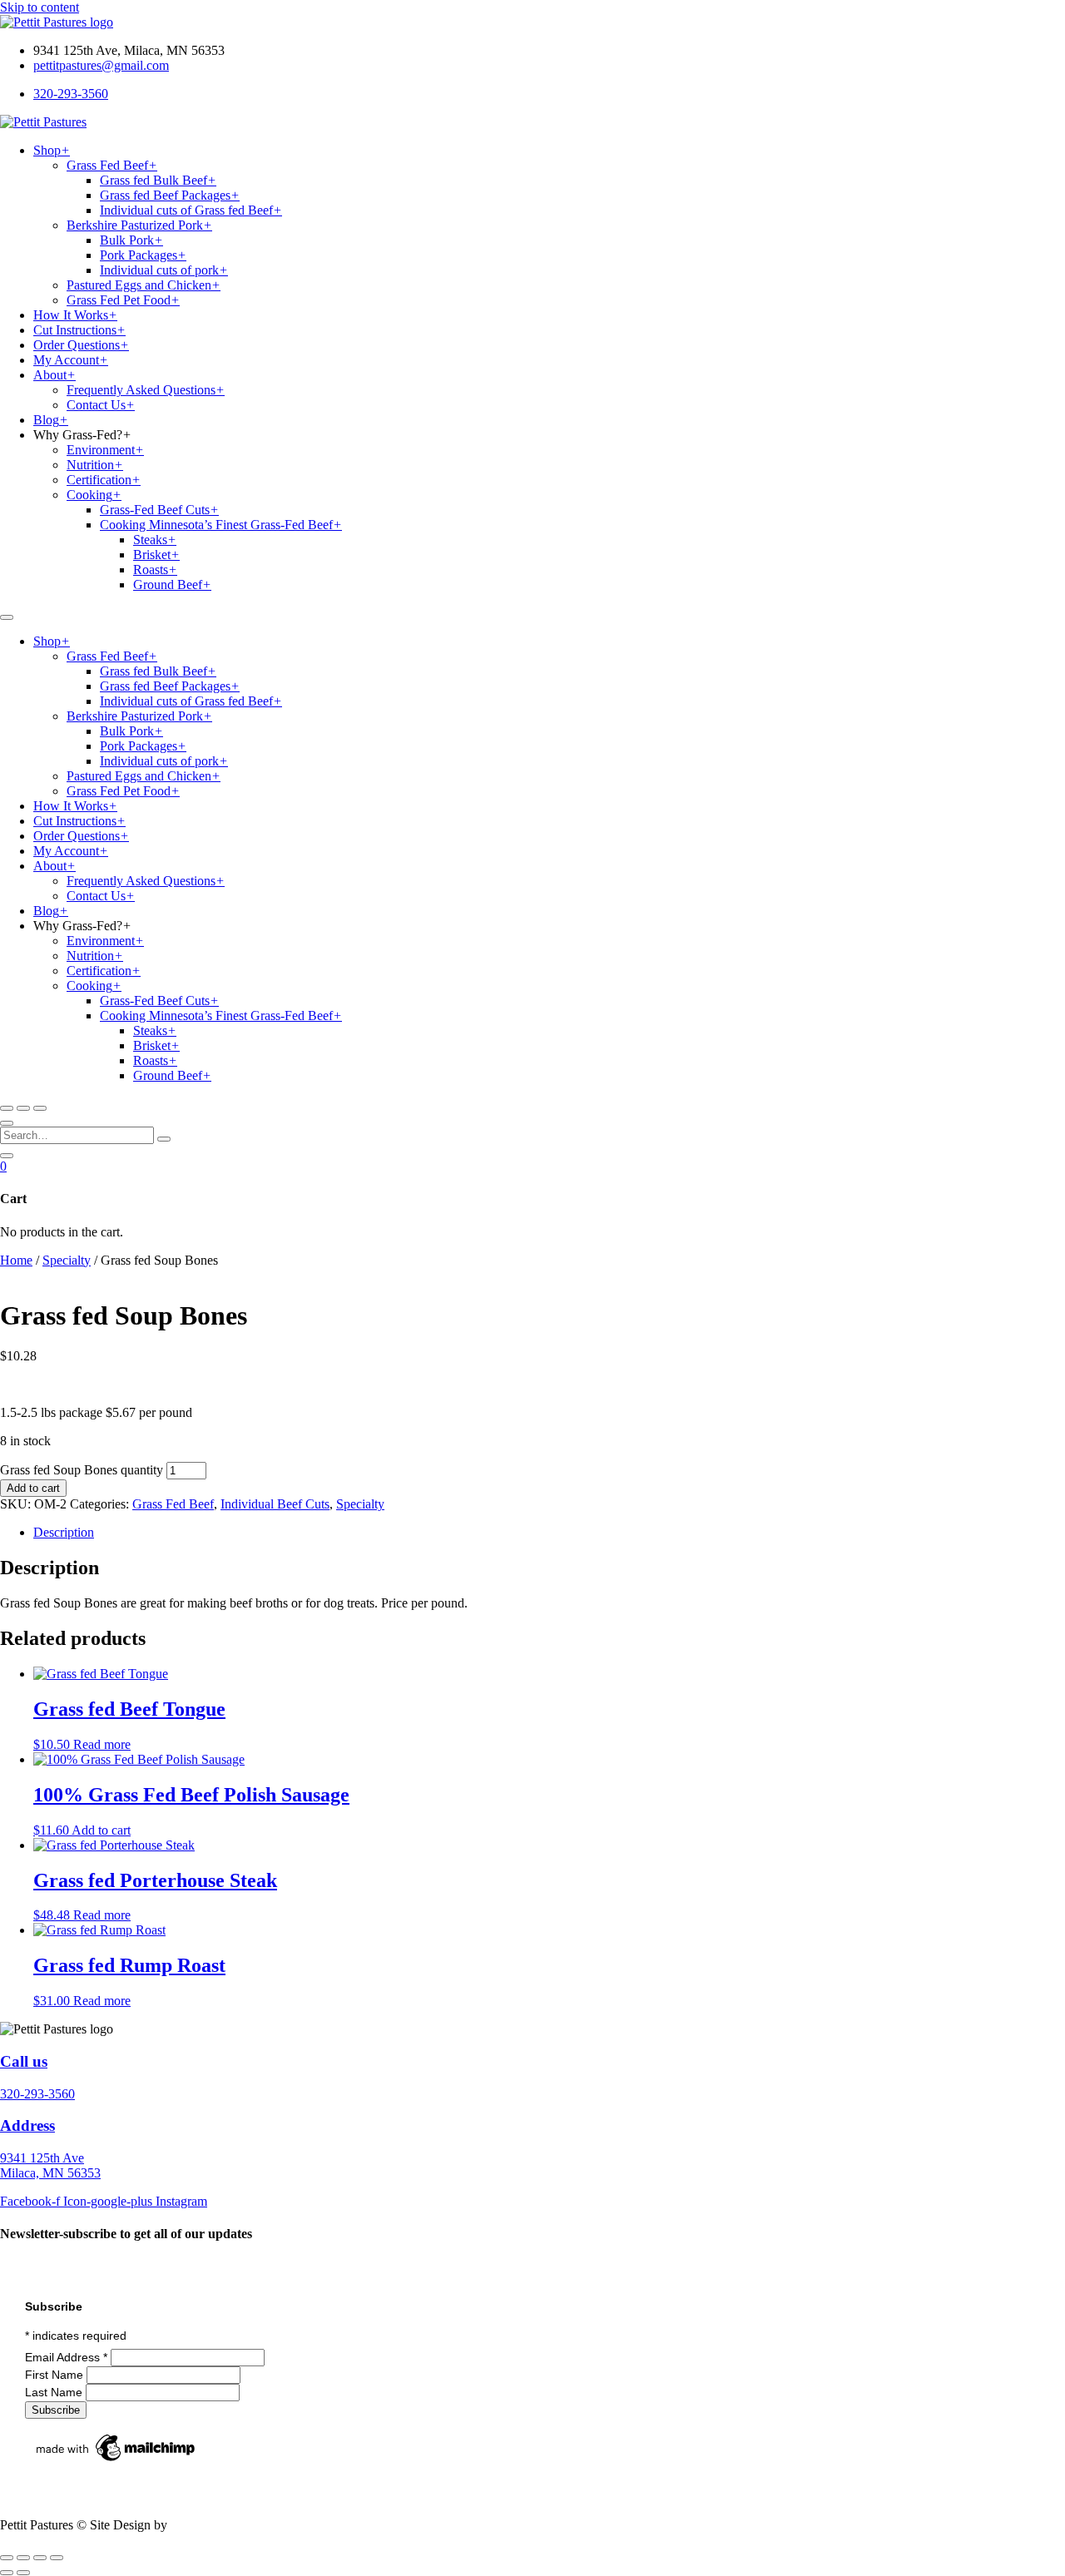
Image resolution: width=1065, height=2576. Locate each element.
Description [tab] (64, 1532)
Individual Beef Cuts (275, 1504)
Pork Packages (143, 255)
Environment (105, 450)
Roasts (155, 570)
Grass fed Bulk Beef (158, 180)
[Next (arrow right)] (23, 2573)
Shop (52, 150)
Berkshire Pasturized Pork (139, 225)
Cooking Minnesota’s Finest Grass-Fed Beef (221, 525)
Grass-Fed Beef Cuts (159, 510)
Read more (102, 1744)
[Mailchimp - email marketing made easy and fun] (116, 2461)
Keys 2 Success (212, 2525)
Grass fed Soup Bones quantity (82, 1470)
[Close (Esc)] (57, 2558)
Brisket (156, 555)
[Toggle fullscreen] (23, 2558)
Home (16, 1260)
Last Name (55, 2392)
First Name (56, 2375)
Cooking (94, 495)
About (54, 375)
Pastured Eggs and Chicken (144, 285)
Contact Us (101, 405)
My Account (71, 360)
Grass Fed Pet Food (123, 300)
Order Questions (81, 345)
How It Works (75, 315)
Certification (104, 480)
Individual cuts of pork (164, 270)
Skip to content (40, 7)
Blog (51, 420)
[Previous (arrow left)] (7, 2573)
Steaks (155, 540)
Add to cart (33, 1488)
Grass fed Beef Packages (170, 195)
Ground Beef (172, 585)
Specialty (67, 1260)
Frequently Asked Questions (146, 390)
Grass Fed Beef (112, 165)
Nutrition (95, 465)
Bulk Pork (131, 240)
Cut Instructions (79, 330)
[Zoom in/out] (7, 2558)
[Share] (40, 2558)
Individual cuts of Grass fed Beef (191, 210)
